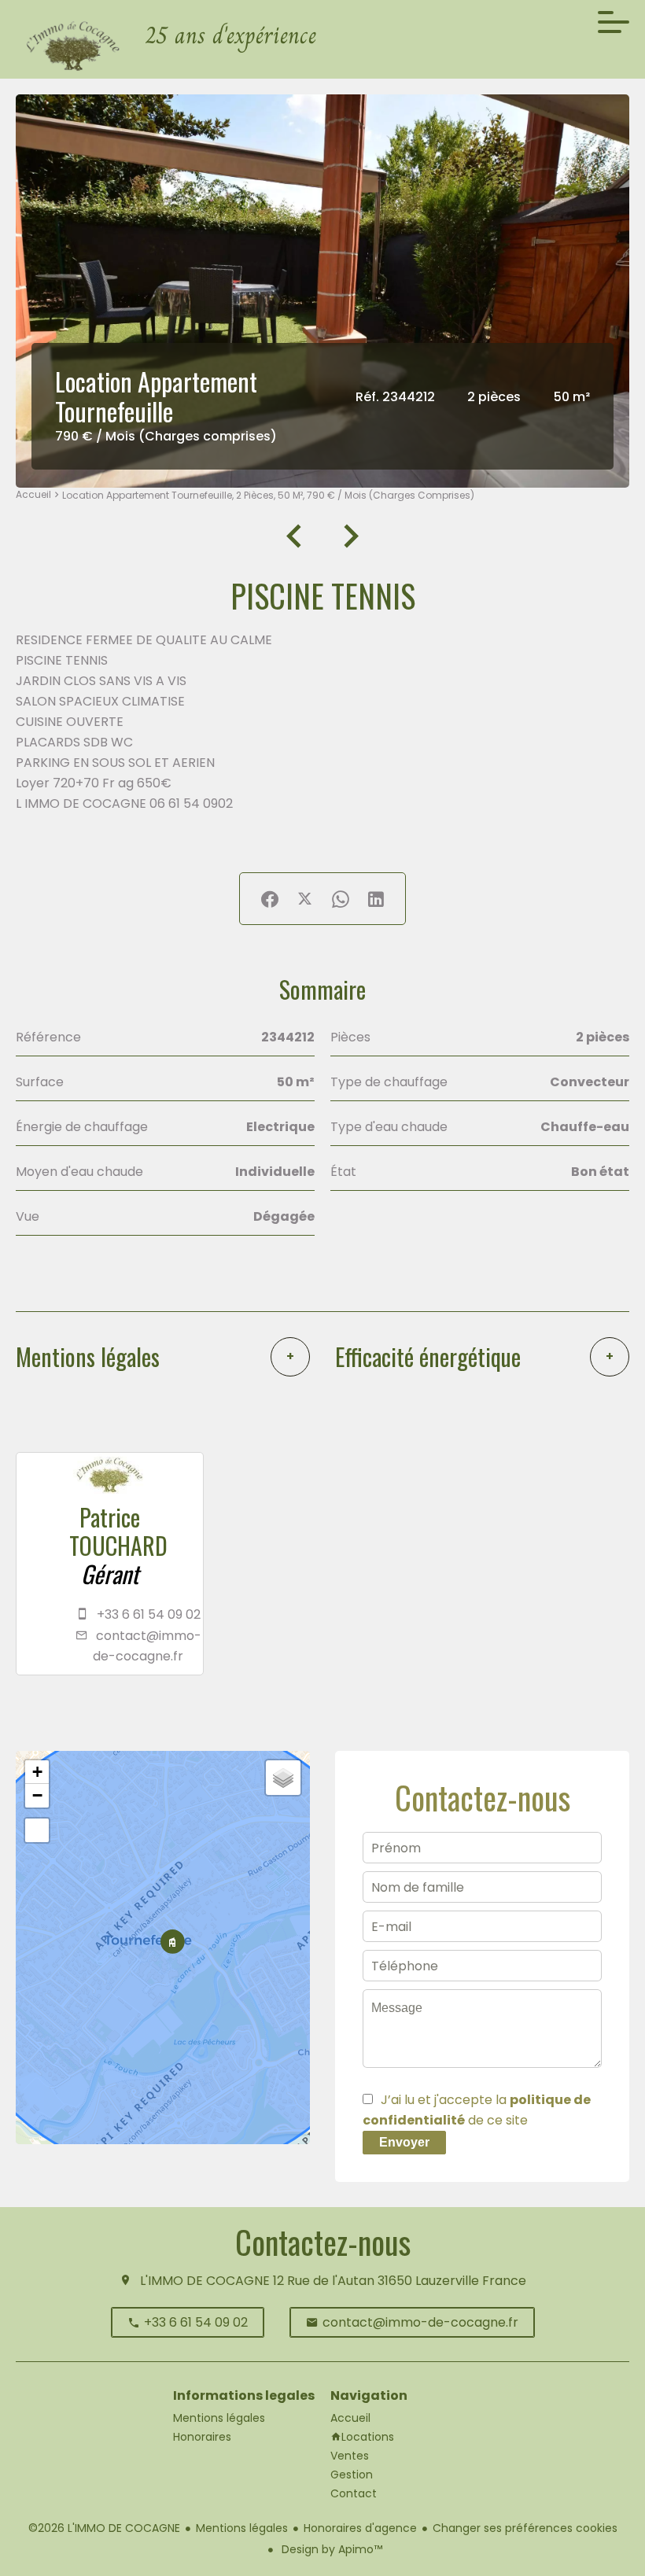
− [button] (37, 1795)
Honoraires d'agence (360, 2528)
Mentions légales (242, 2528)
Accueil (33, 494)
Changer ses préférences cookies (525, 2528)
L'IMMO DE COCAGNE (205, 2281)
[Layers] (283, 1778)
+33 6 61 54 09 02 (149, 1614)
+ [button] (37, 1772)
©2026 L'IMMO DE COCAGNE (104, 2528)
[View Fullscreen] (37, 1830)
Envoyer (404, 2142)
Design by (330, 2549)
